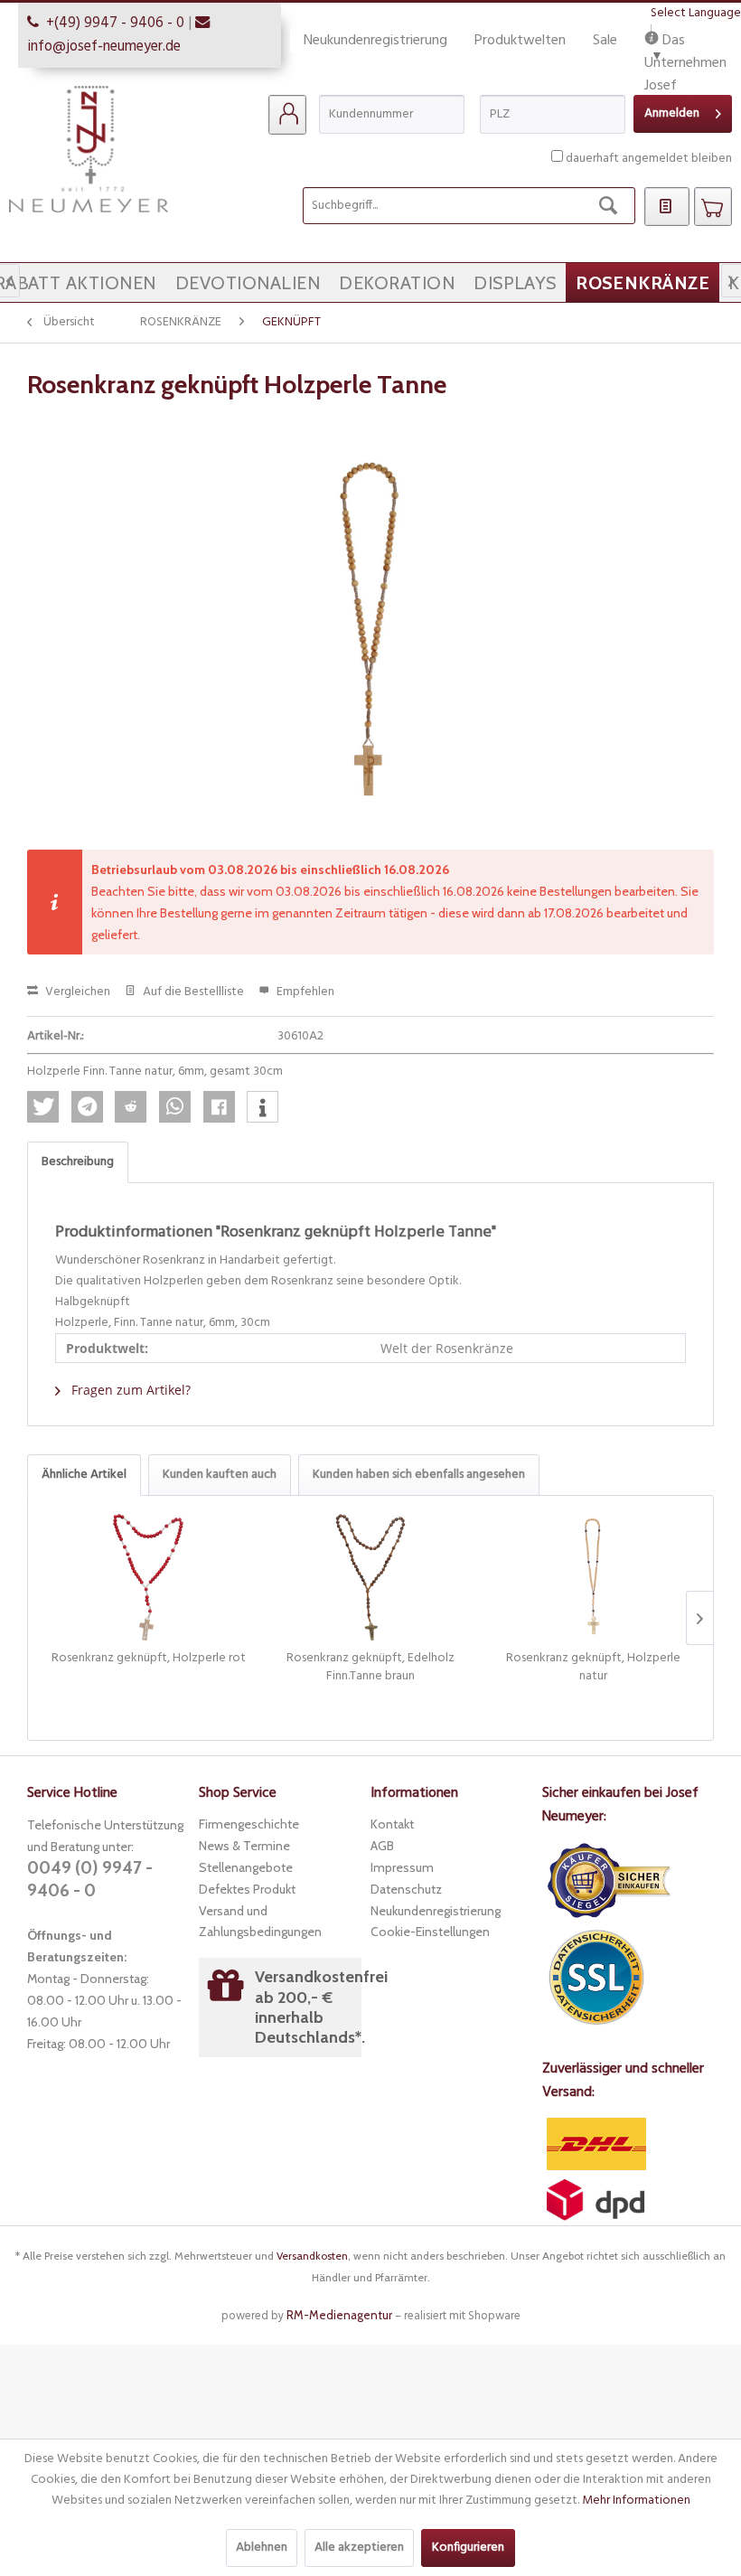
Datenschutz (406, 1889)
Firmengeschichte (249, 1824)
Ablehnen (262, 2548)
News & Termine (244, 1846)
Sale (605, 41)
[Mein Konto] (287, 115)
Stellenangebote (246, 1867)
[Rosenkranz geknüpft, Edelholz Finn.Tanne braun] (370, 1577)
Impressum (402, 1867)
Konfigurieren (468, 2548)
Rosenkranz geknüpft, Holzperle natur (593, 1668)
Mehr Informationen (636, 2501)
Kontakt (392, 1824)
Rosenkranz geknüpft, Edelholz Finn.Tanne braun (370, 1668)
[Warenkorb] (713, 207)
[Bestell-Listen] (667, 207)
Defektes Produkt (247, 1889)
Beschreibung (78, 1162)
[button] (43, 1107)
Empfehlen (304, 992)
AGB (382, 1846)
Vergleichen (76, 992)
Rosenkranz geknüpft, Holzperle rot (149, 1659)
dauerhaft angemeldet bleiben (649, 159)
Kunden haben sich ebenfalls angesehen (419, 1475)
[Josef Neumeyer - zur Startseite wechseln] (89, 149)
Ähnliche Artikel (84, 1475)
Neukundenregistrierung (375, 41)
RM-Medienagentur (339, 2315)
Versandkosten (312, 2256)
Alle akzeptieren (359, 2548)
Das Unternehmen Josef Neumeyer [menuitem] (685, 41)
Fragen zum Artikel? (129, 1390)
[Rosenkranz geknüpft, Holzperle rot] (148, 1577)
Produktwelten (520, 41)
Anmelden (672, 113)
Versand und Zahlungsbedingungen (260, 1922)
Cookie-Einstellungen (430, 1932)
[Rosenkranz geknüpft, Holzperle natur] (593, 1577)
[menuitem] (287, 115)
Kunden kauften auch (220, 1475)
